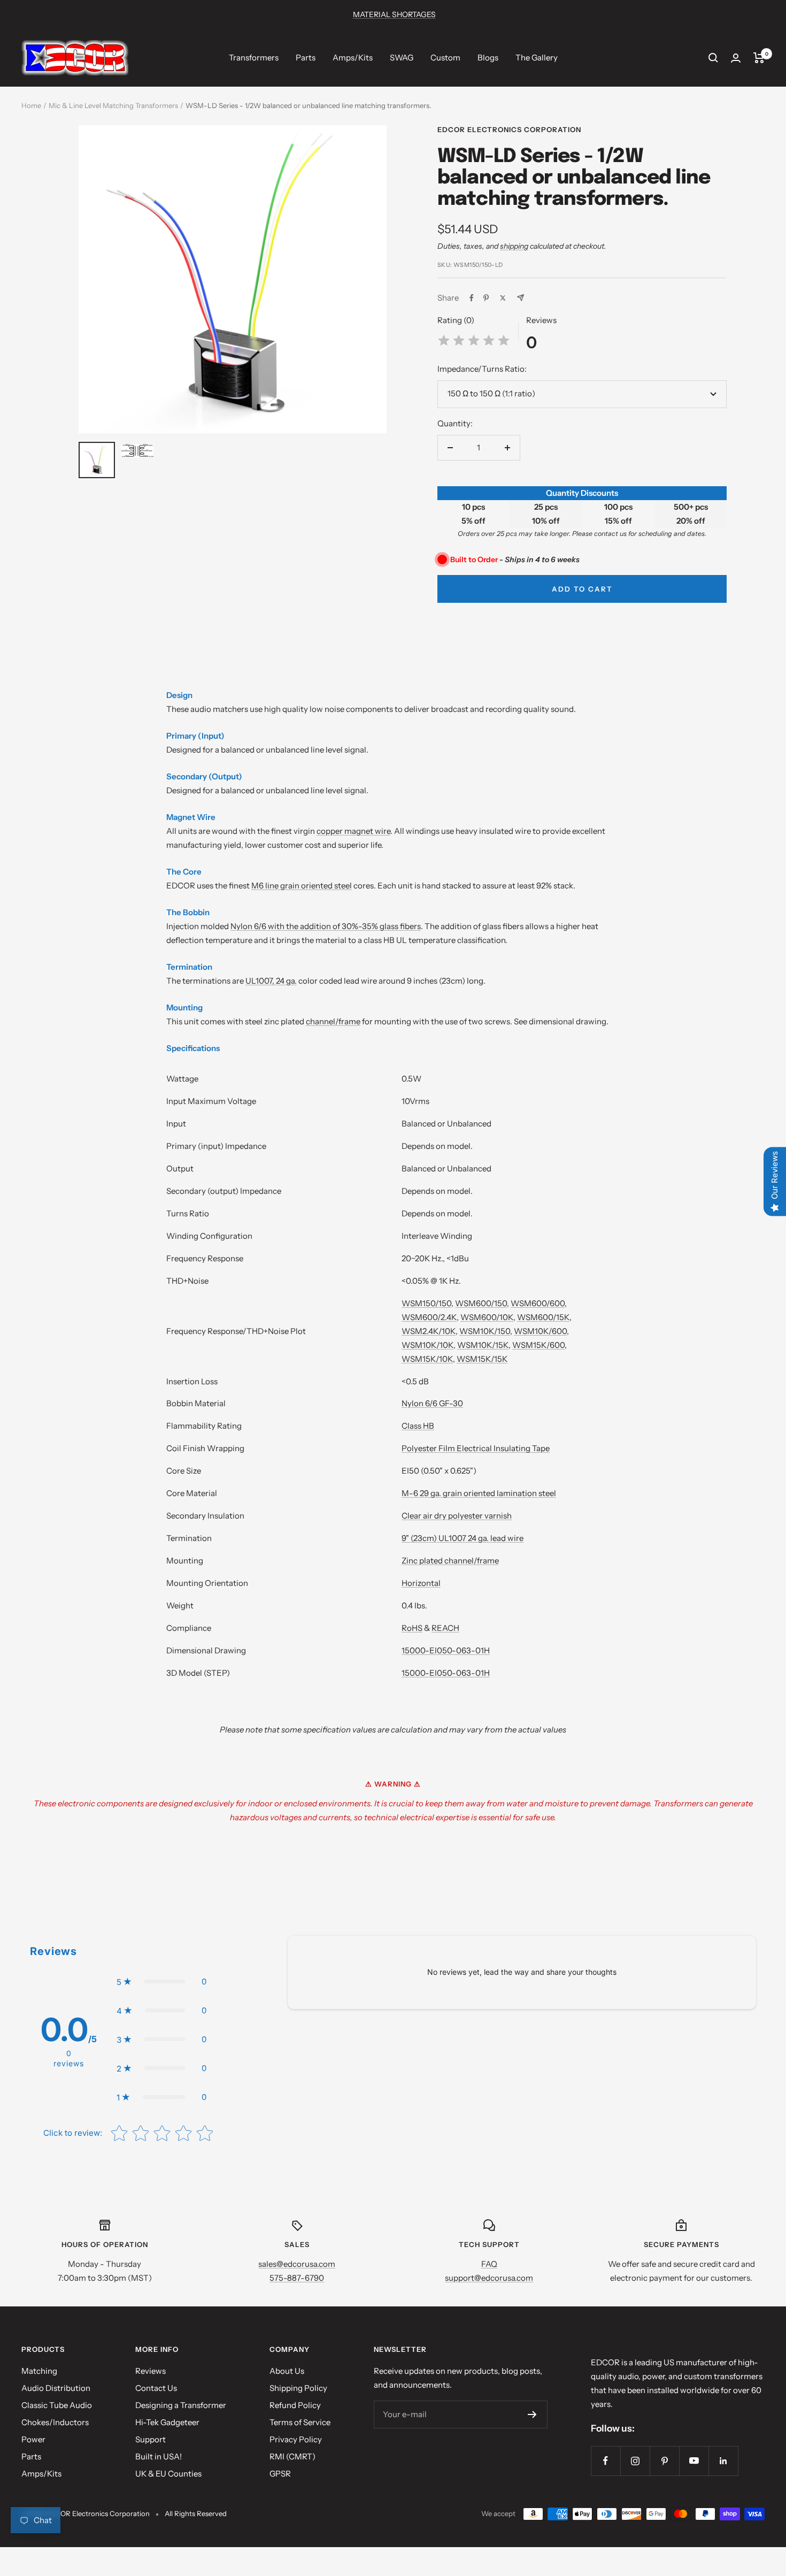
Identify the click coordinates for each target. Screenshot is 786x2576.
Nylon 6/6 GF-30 (432, 1403)
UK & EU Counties (168, 2474)
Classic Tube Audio (57, 2405)
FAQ (489, 2264)
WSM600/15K (543, 1317)
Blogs (488, 57)
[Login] (736, 58)
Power (33, 2439)
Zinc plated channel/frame (450, 1561)
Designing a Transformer (181, 2405)
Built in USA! (159, 2456)
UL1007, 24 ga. (271, 981)
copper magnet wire (353, 831)
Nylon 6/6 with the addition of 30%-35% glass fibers (326, 926)
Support (151, 2439)
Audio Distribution (56, 2388)
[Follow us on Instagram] (635, 2461)
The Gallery (537, 57)
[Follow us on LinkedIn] (723, 2461)
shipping (514, 246)
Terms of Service (300, 2422)
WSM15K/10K (427, 1359)
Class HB (418, 1426)
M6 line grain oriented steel (302, 885)
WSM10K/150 (485, 1331)
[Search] (713, 58)
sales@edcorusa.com (297, 2264)
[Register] (532, 2414)
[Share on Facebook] (472, 298)
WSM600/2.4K (429, 1317)
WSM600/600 (538, 1303)
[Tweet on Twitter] (503, 298)
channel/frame (333, 1021)
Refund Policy (295, 2405)
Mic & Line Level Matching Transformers (113, 105)
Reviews (151, 2371)
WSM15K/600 (538, 1345)
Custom (445, 57)
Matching (39, 2371)
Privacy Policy (296, 2439)
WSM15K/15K (482, 1359)
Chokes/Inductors (55, 2422)
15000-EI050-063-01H (446, 1650)
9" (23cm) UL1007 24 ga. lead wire (463, 1538)
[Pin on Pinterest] (486, 298)
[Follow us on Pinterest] (664, 2461)
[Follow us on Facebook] (606, 2461)
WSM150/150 (426, 1303)
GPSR (280, 2474)
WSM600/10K (487, 1317)
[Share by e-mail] (521, 298)
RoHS (412, 1628)
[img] (474, 342)
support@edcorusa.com (489, 2278)
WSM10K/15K (483, 1345)
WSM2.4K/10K (429, 1331)
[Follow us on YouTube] (694, 2461)
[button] (161, 1982)
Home (31, 105)
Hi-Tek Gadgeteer (167, 2422)
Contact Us (156, 2388)
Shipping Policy (298, 2388)
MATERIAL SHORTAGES (394, 14)
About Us (287, 2371)
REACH (445, 1628)
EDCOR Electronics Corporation (509, 129)
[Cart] (759, 58)
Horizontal (421, 1583)
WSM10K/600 (540, 1331)
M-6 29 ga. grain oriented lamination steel (479, 1493)
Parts (306, 57)
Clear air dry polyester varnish (457, 1516)
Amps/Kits (353, 57)
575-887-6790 (297, 2278)
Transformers (254, 57)
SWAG (402, 57)
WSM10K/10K (427, 1345)
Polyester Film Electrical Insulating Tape (476, 1448)
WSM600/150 (481, 1303)
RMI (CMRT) (292, 2456)
